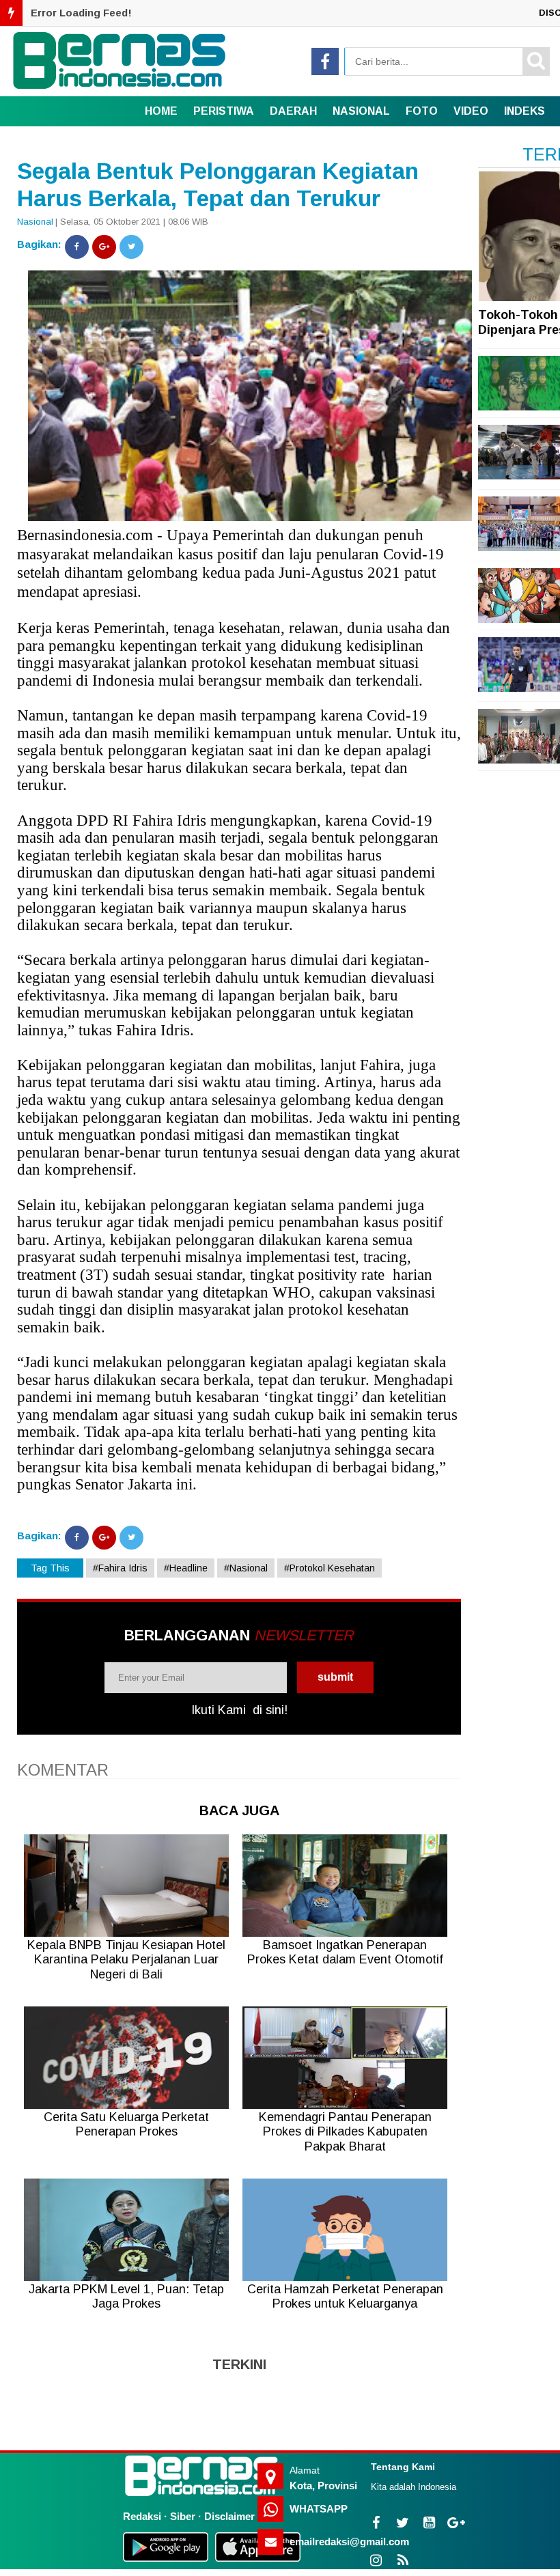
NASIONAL (361, 111)
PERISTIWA (224, 111)
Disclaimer (229, 2516)
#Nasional (246, 1568)
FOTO (422, 111)
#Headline (186, 1568)
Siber (183, 2516)
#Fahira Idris (120, 1568)
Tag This (50, 1568)
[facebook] (325, 61)
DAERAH (293, 111)
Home (161, 111)
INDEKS (524, 111)
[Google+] (104, 247)
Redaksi (142, 2516)
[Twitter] (131, 247)
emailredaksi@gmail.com (349, 2542)
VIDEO (471, 111)
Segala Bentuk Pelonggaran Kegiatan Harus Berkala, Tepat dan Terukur (218, 185)
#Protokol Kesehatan (330, 1568)
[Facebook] (77, 247)
